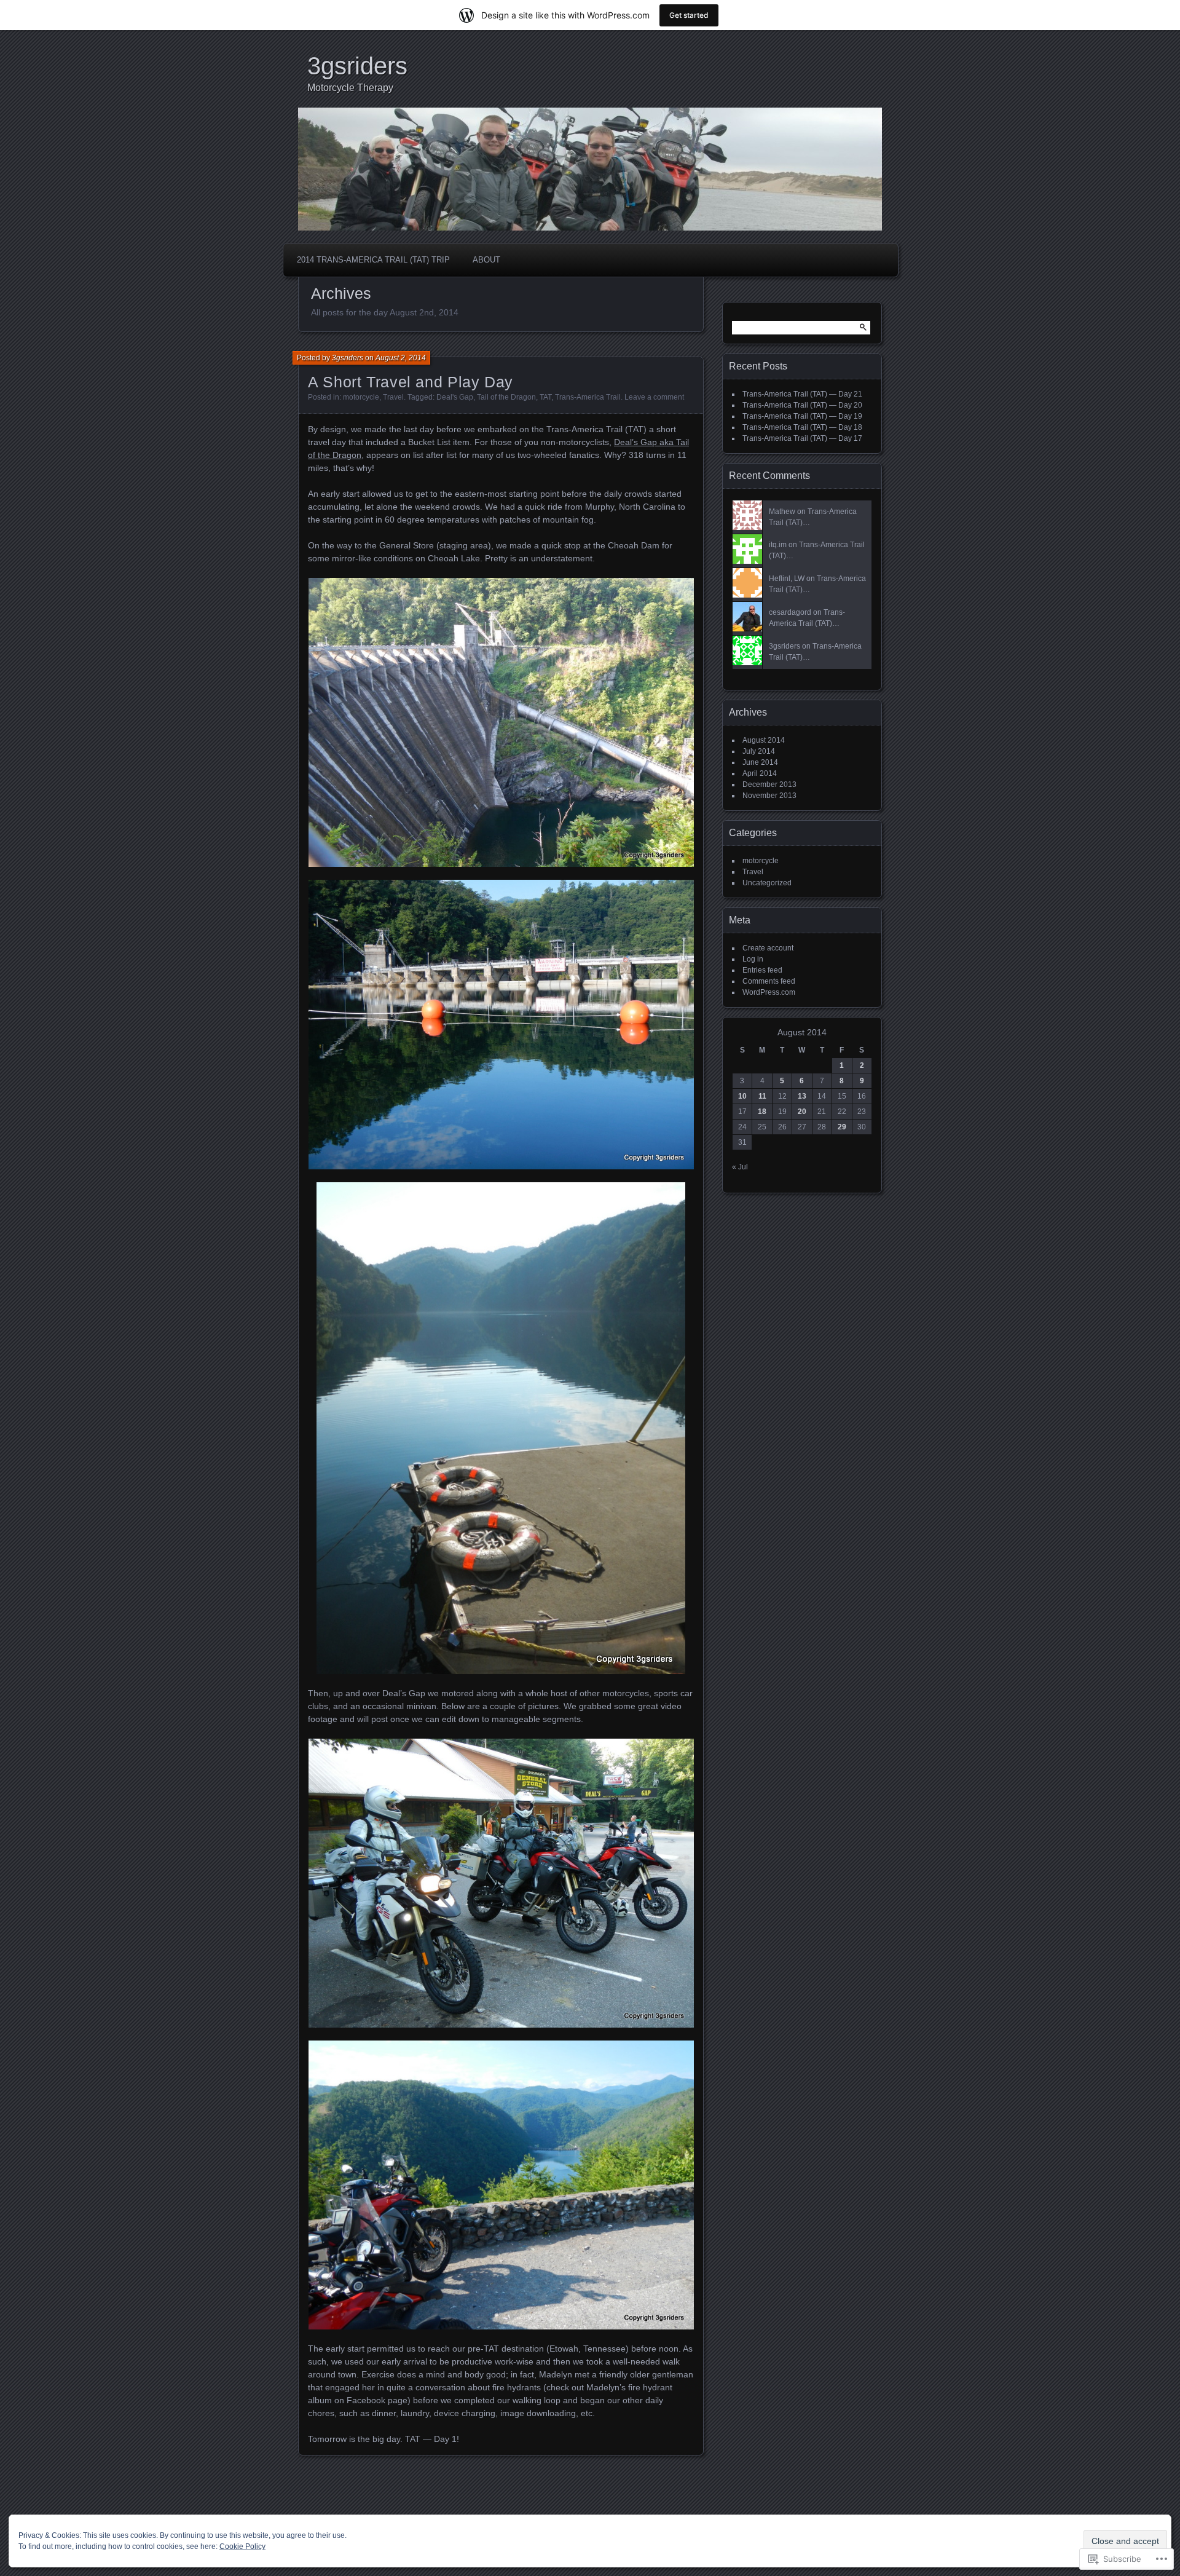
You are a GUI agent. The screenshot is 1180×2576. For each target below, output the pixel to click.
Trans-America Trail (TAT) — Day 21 (802, 394)
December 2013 (769, 784)
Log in (753, 959)
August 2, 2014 (401, 358)
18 (762, 1112)
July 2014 (759, 751)
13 (802, 1096)
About (486, 260)
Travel (393, 397)
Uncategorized (767, 883)
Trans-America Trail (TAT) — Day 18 (802, 427)
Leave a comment (654, 397)
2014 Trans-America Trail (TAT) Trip (373, 260)
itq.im (778, 545)
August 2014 (764, 740)
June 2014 (760, 762)
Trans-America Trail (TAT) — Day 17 (802, 438)
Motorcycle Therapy (350, 88)
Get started (689, 15)
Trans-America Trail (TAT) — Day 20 (802, 405)
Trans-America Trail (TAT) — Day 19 (802, 416)
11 (762, 1096)
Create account (768, 948)
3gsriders (357, 66)
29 (842, 1127)
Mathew (782, 512)
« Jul (740, 1167)
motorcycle (361, 397)
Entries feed (762, 970)
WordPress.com (769, 992)
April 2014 (760, 773)
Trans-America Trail (588, 397)
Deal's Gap (455, 397)
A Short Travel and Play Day (411, 382)
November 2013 (769, 796)
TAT (545, 397)
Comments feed (769, 981)
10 (742, 1096)
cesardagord (790, 612)
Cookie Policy (242, 2546)
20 (802, 1112)
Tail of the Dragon (506, 397)
